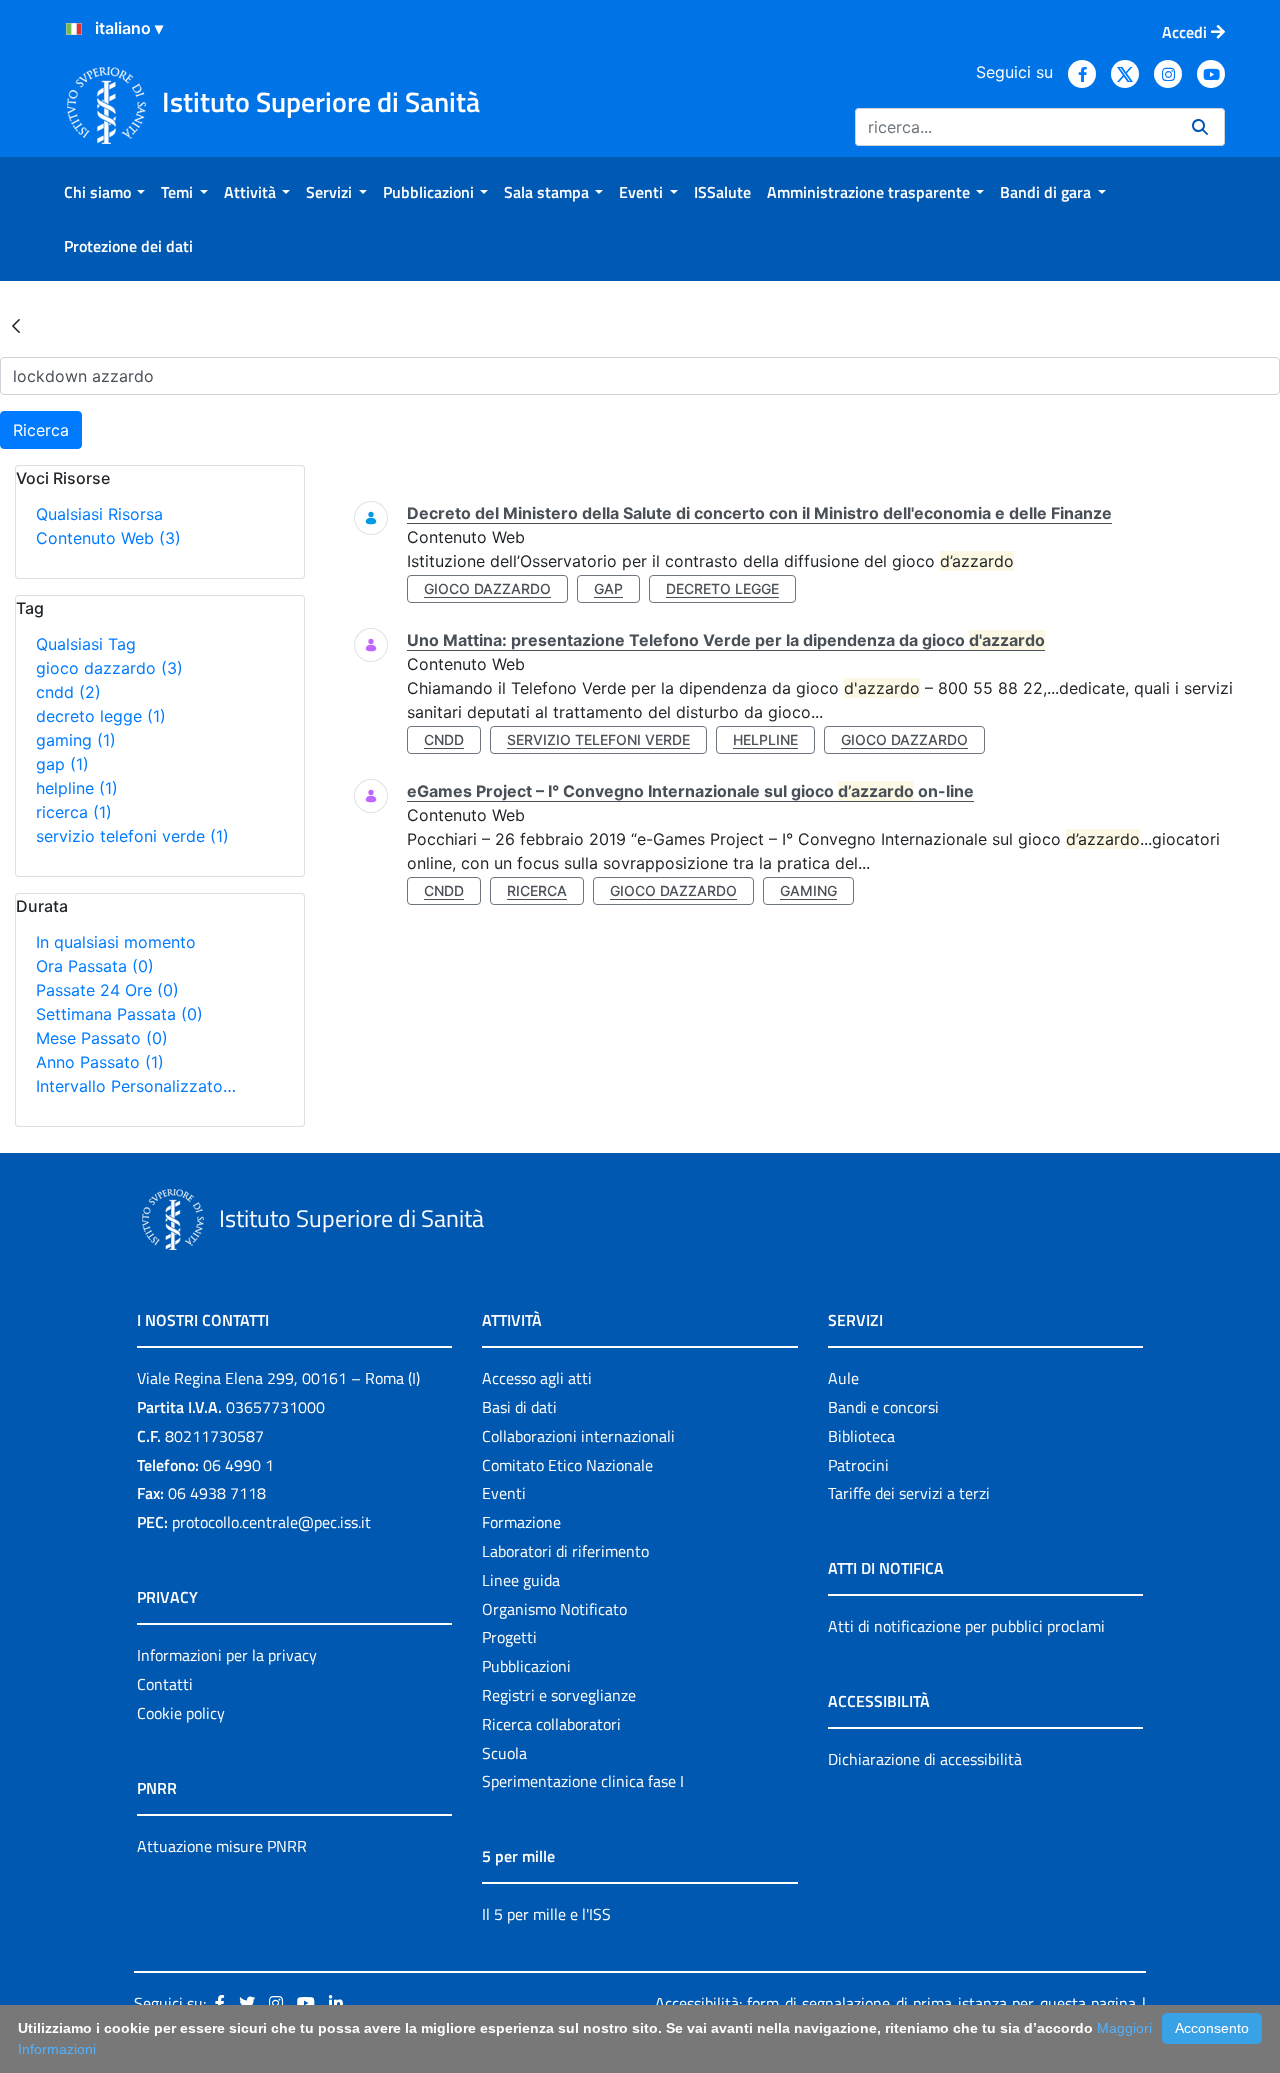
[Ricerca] (1200, 127)
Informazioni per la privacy (227, 1655)
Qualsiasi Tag (86, 644)
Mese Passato (102, 1038)
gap (62, 764)
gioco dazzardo (109, 668)
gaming (76, 740)
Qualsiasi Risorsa (99, 514)
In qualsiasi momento (116, 942)
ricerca (74, 812)
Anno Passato (100, 1062)
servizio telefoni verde (132, 836)
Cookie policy (181, 1713)
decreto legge (101, 716)
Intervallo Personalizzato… (136, 1086)
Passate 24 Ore (107, 990)
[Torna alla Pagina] (16, 325)
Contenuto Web (108, 538)
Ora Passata (95, 966)
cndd (68, 692)
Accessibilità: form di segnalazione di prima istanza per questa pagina (895, 2003)
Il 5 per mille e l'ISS (546, 1914)
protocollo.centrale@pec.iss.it (271, 1522)
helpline (77, 788)
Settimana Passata (119, 1014)
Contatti (165, 1684)
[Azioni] (74, 29)
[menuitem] (104, 192)
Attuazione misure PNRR (222, 1846)
